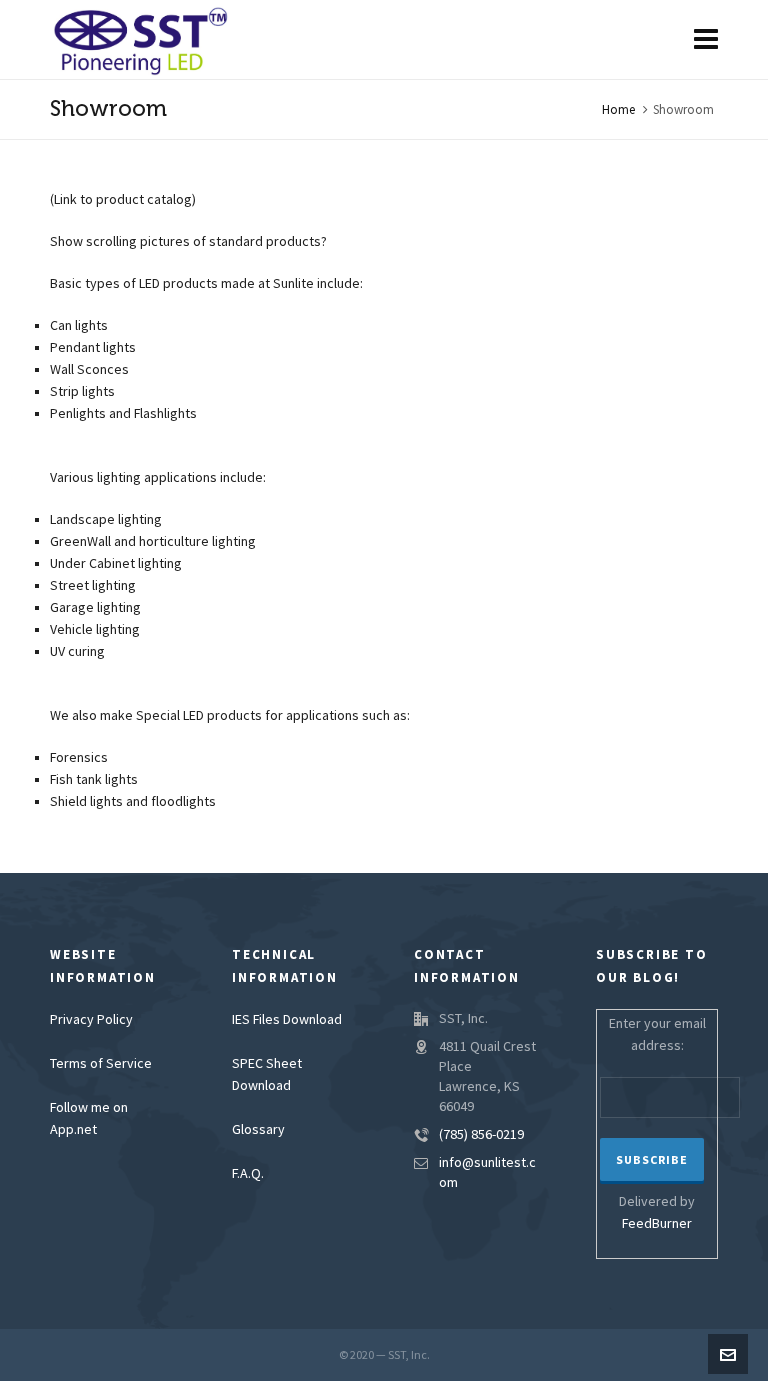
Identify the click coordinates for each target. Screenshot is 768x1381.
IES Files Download (287, 1020)
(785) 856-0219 (481, 1135)
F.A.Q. (248, 1174)
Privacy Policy (91, 1020)
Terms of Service (101, 1064)
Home (618, 110)
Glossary (258, 1130)
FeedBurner (657, 1224)
